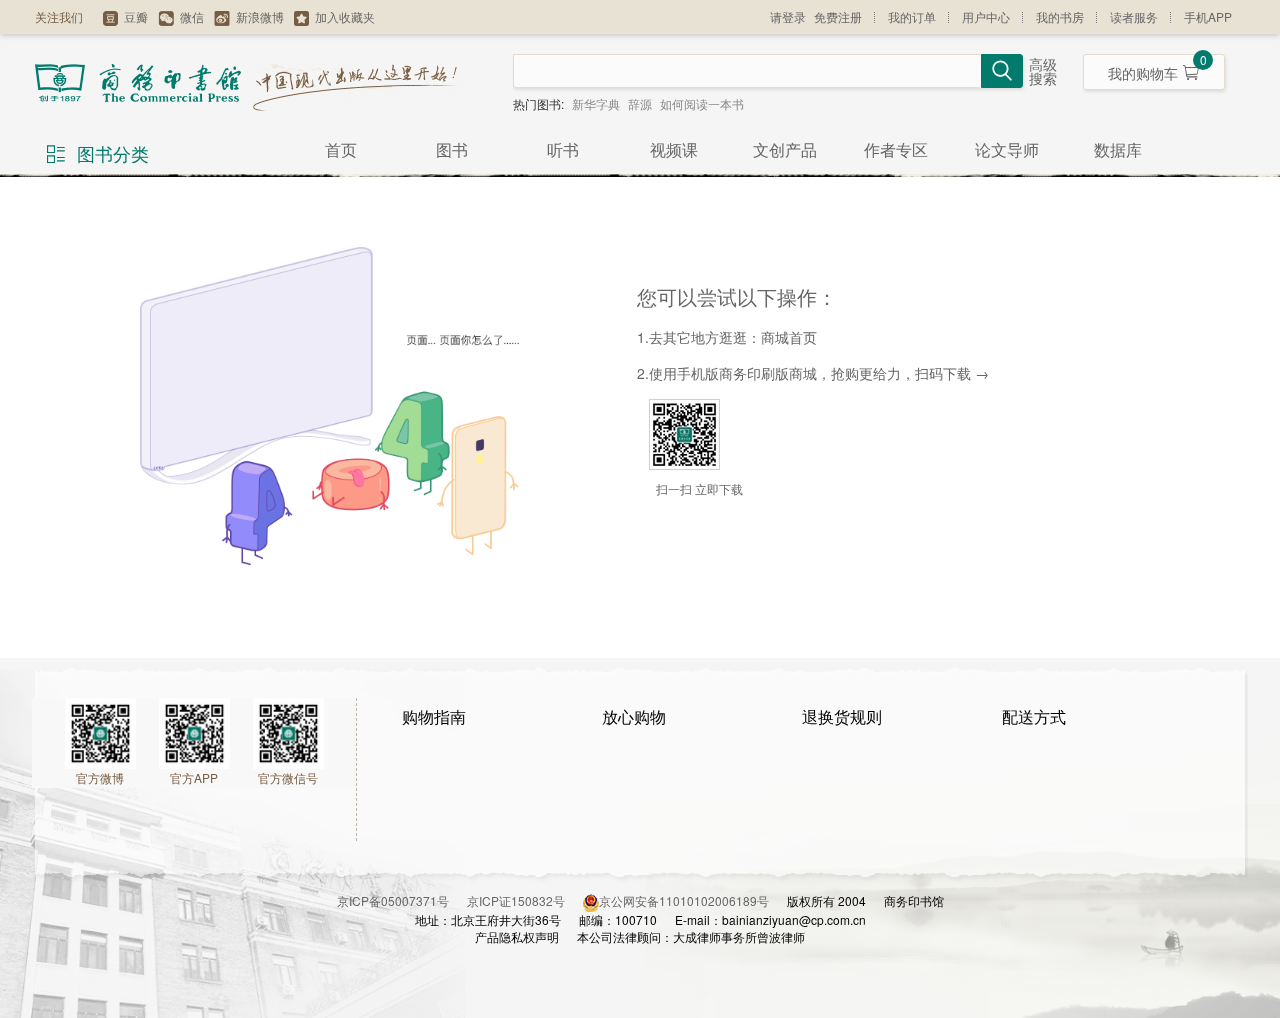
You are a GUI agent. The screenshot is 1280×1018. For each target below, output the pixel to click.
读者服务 (1134, 16)
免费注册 (838, 16)
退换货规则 (842, 716)
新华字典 (596, 103)
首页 (341, 149)
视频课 (674, 149)
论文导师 (1007, 149)
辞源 (640, 103)
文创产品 (785, 149)
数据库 (1118, 149)
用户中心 (986, 16)
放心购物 (634, 716)
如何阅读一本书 (702, 103)
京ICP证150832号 (525, 900)
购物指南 (434, 716)
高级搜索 (1043, 72)
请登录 (788, 16)
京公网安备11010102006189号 (684, 900)
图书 (452, 149)
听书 (563, 149)
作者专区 (896, 149)
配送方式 (1034, 716)
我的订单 (912, 16)
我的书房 (1060, 16)
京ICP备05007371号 (402, 900)
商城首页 (789, 337)
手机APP (1208, 16)
